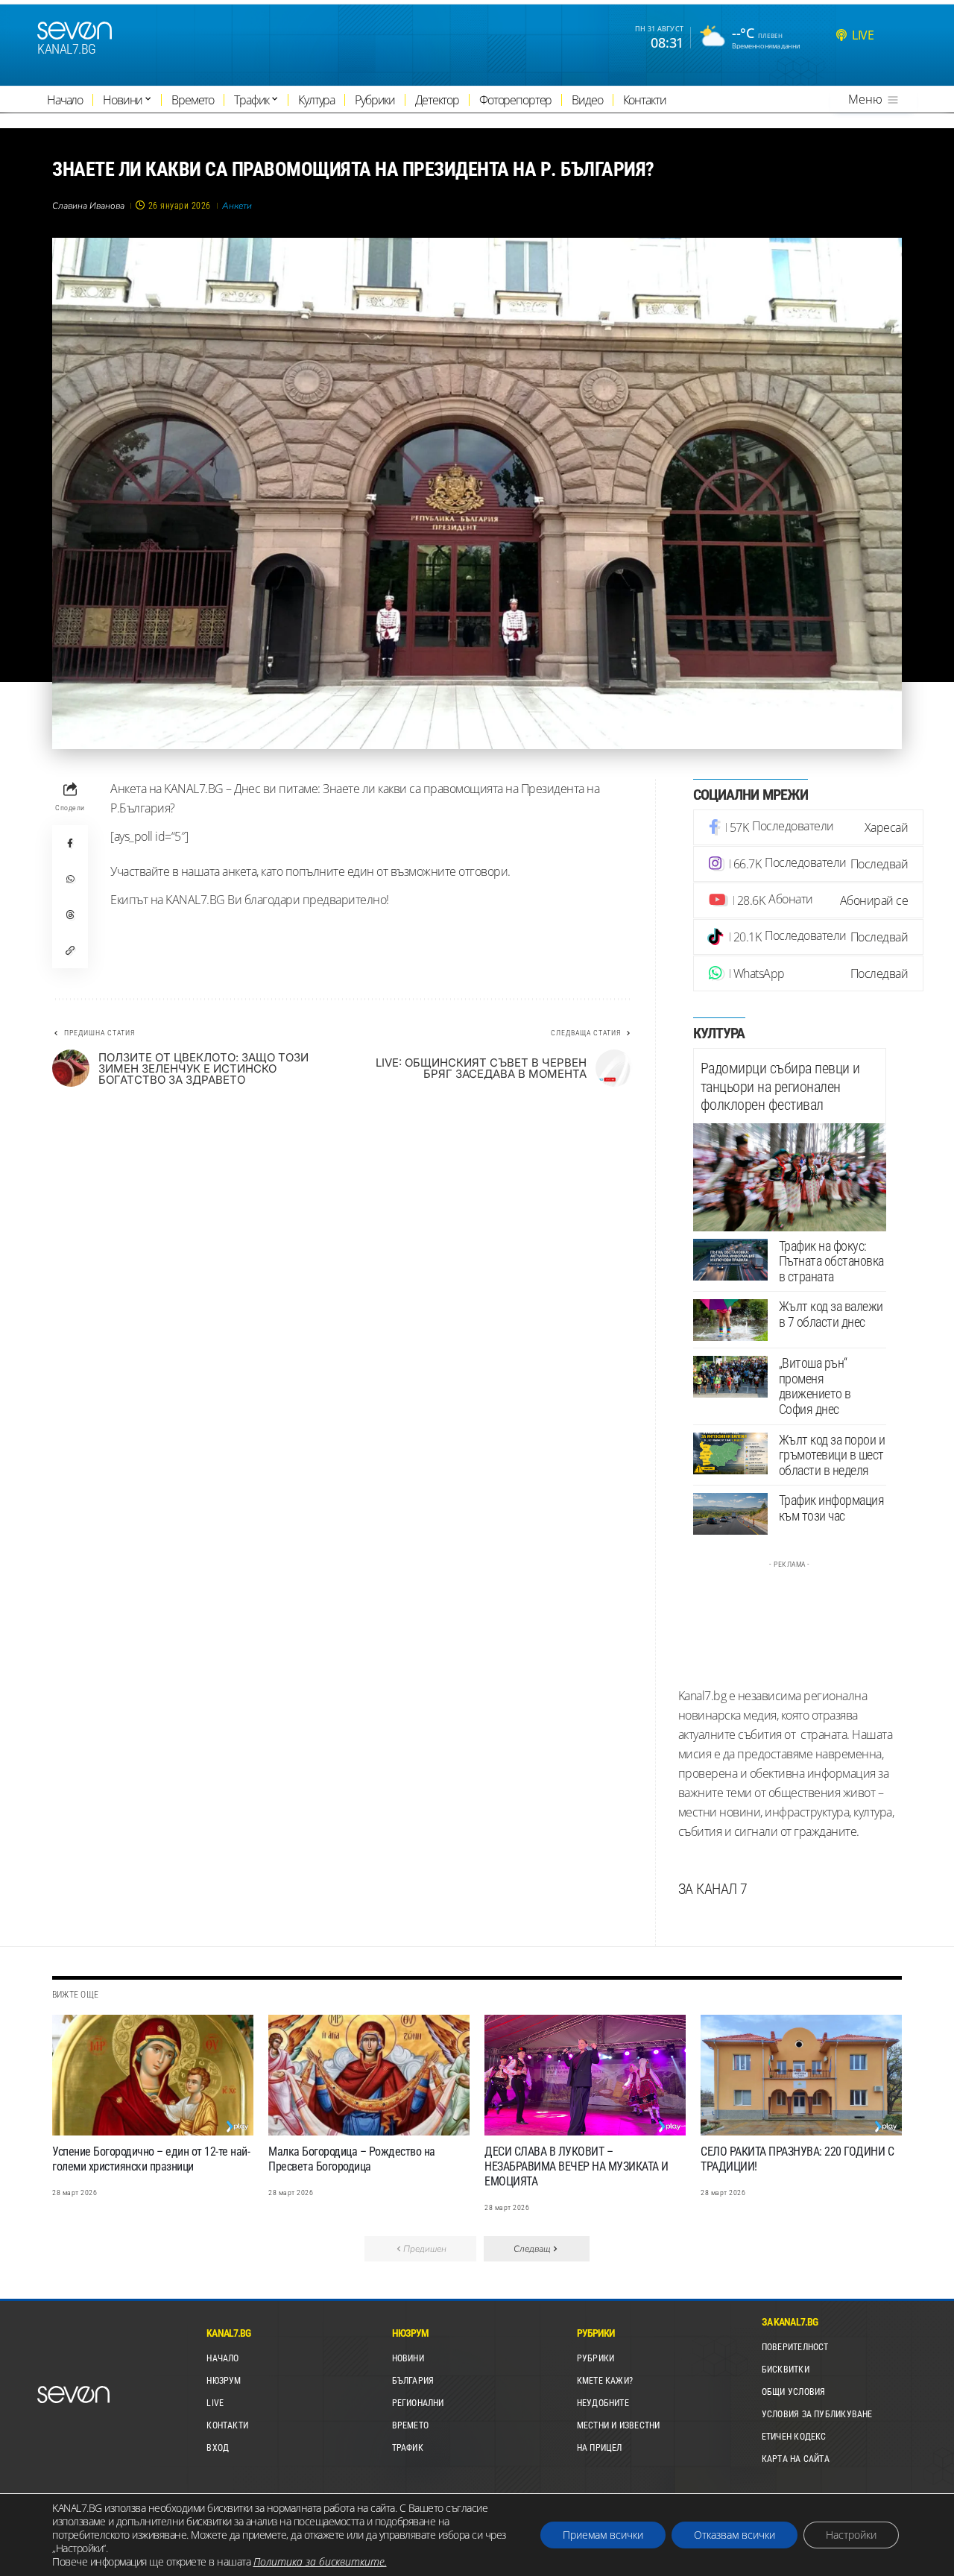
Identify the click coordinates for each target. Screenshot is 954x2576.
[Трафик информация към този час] (730, 1514)
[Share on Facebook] (70, 843)
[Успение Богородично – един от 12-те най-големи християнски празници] (153, 2075)
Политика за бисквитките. (320, 2561)
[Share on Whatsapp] (70, 879)
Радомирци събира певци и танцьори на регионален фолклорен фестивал (780, 1086)
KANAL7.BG (67, 49)
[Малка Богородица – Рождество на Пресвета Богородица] (369, 2075)
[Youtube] (809, 900)
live (863, 35)
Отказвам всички (735, 2535)
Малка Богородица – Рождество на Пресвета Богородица (352, 2159)
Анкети (237, 206)
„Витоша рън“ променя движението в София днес (815, 1386)
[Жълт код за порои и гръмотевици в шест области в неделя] (730, 1453)
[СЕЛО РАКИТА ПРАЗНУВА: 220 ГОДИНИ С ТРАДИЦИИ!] (801, 2075)
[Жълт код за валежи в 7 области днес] (730, 1320)
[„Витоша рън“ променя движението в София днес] (730, 1377)
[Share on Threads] (70, 915)
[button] (70, 950)
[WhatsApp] (809, 973)
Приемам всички (603, 2535)
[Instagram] (809, 864)
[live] (841, 35)
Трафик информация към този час (832, 1508)
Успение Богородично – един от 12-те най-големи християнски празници (151, 2159)
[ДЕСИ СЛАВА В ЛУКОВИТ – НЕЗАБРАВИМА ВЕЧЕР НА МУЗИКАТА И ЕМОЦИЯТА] (585, 2075)
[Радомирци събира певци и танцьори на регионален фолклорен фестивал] (790, 1177)
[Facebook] (809, 827)
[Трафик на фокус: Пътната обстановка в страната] (730, 1260)
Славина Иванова (88, 206)
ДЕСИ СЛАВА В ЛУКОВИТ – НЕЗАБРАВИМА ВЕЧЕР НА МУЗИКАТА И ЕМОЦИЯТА (576, 2166)
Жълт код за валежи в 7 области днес (831, 1314)
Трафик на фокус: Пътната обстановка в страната (831, 1261)
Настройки (851, 2535)
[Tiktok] (809, 937)
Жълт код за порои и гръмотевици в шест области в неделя (832, 1455)
